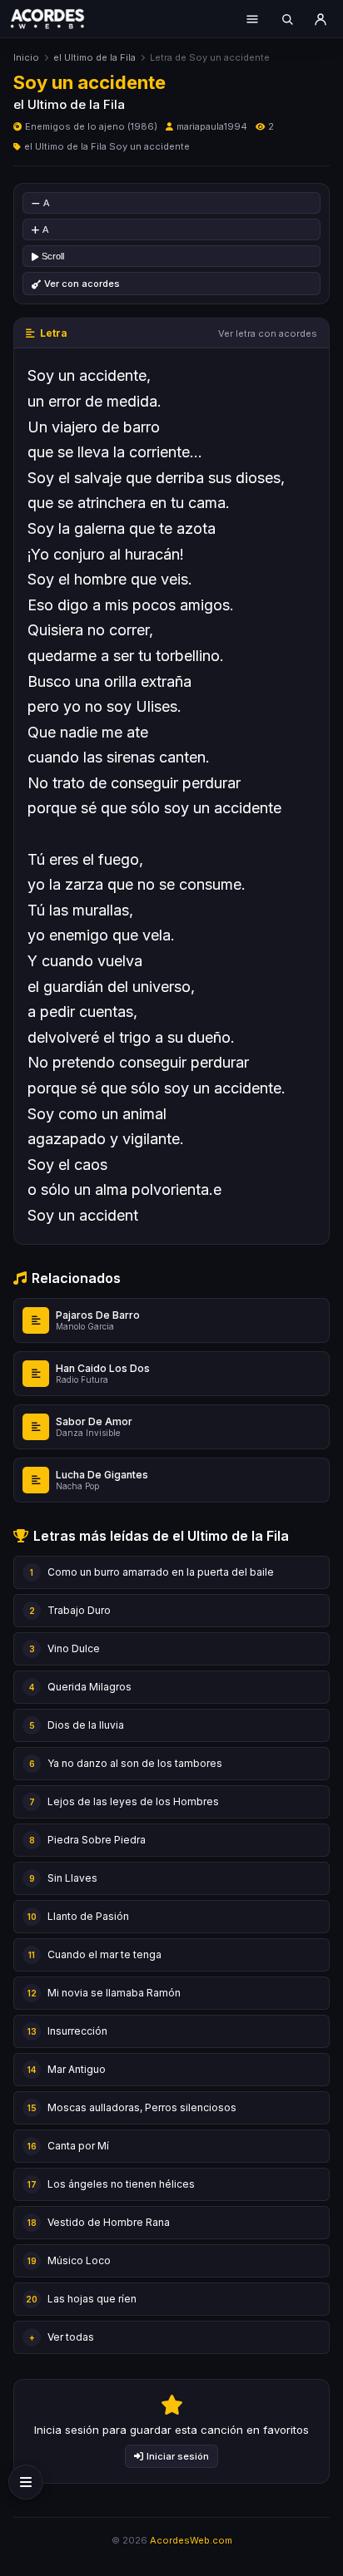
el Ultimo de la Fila (94, 57)
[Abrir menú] (252, 19)
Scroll (53, 256)
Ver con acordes (82, 284)
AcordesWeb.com (191, 2540)
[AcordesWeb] (58, 18)
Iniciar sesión (178, 2456)
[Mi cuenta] (321, 19)
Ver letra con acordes (268, 333)
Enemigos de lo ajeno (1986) (91, 126)
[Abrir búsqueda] (287, 19)
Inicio (26, 57)
